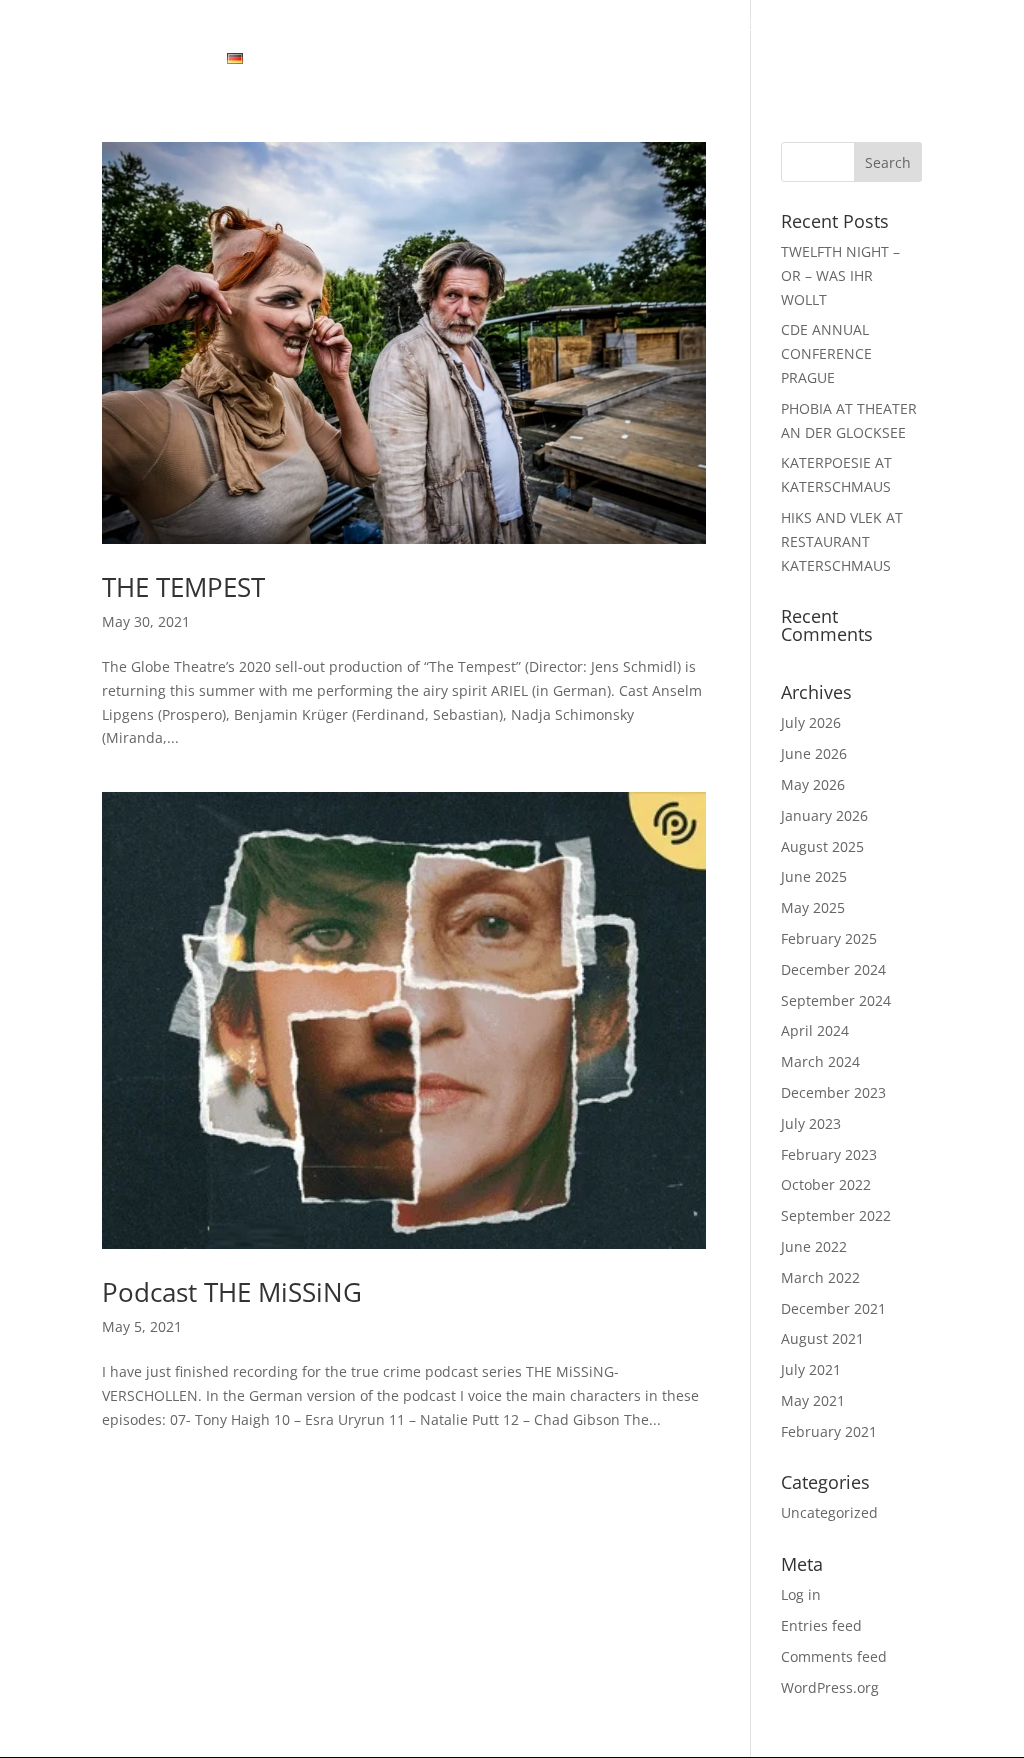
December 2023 (833, 1092)
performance (510, 27)
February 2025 (829, 938)
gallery (313, 27)
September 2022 (836, 1215)
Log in (801, 1594)
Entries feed (821, 1625)
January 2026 (824, 815)
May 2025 (813, 907)
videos (400, 27)
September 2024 (836, 1000)
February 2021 (829, 1431)
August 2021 (822, 1338)
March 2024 (820, 1061)
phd (807, 27)
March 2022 (820, 1277)
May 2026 (813, 784)
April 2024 (815, 1030)
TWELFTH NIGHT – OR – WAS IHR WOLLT (840, 275)
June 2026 (814, 753)
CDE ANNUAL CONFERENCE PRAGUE (826, 353)
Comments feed (834, 1656)
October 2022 (826, 1184)
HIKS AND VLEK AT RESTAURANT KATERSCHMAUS (842, 541)
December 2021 (833, 1308)
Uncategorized (829, 1512)
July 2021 (811, 1369)
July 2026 (811, 722)
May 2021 (813, 1400)
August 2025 (822, 846)
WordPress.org (830, 1687)
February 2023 (829, 1154)
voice (615, 27)
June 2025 (814, 876)
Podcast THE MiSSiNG (232, 1292)
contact (166, 60)
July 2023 (811, 1123)
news (154, 27)
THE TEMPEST (183, 587)
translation (714, 27)
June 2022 (814, 1246)
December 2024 (833, 969)
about (229, 27)
